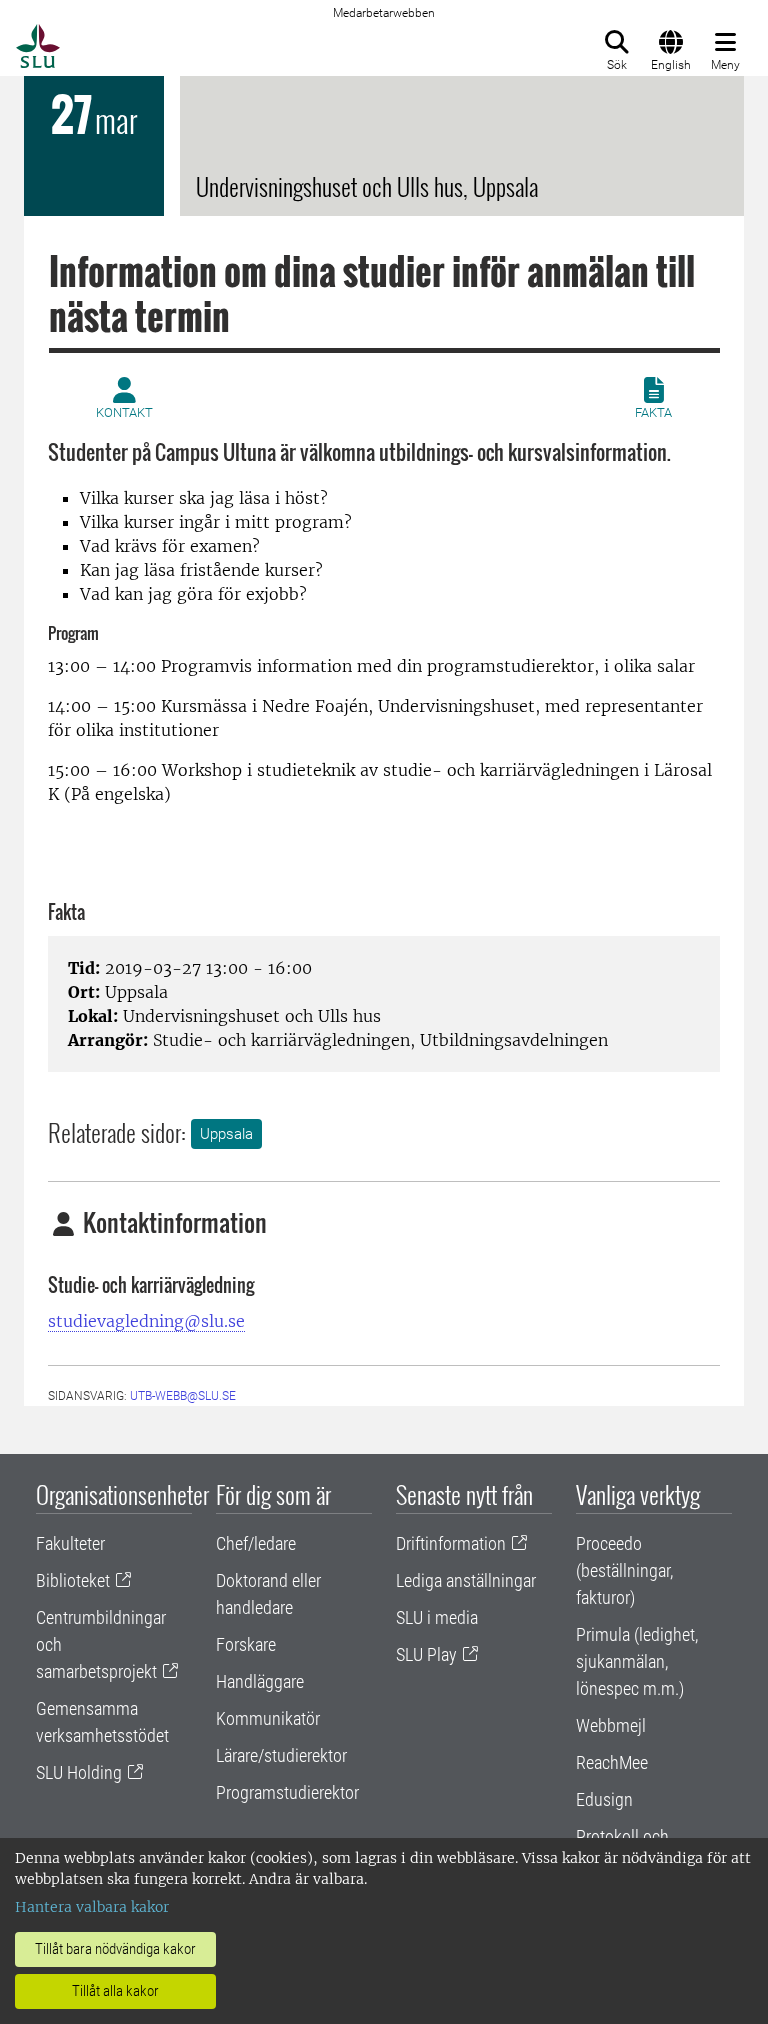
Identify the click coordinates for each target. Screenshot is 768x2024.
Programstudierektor (287, 1792)
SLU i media (437, 1617)
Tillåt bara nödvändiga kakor (115, 1949)
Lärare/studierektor (281, 1755)
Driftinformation (451, 1543)
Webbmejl (611, 1725)
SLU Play (426, 1654)
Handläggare (260, 1681)
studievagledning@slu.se (146, 1321)
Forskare (246, 1644)
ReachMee (612, 1762)
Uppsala (226, 1134)
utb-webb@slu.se (183, 1396)
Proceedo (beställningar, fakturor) (624, 1570)
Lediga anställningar (466, 1580)
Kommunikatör (268, 1718)
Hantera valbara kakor (92, 1907)
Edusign (604, 1799)
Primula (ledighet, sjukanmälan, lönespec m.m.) (637, 1661)
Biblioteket (73, 1580)
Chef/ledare (256, 1543)
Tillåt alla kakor (115, 1991)
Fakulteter (70, 1543)
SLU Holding (79, 1772)
